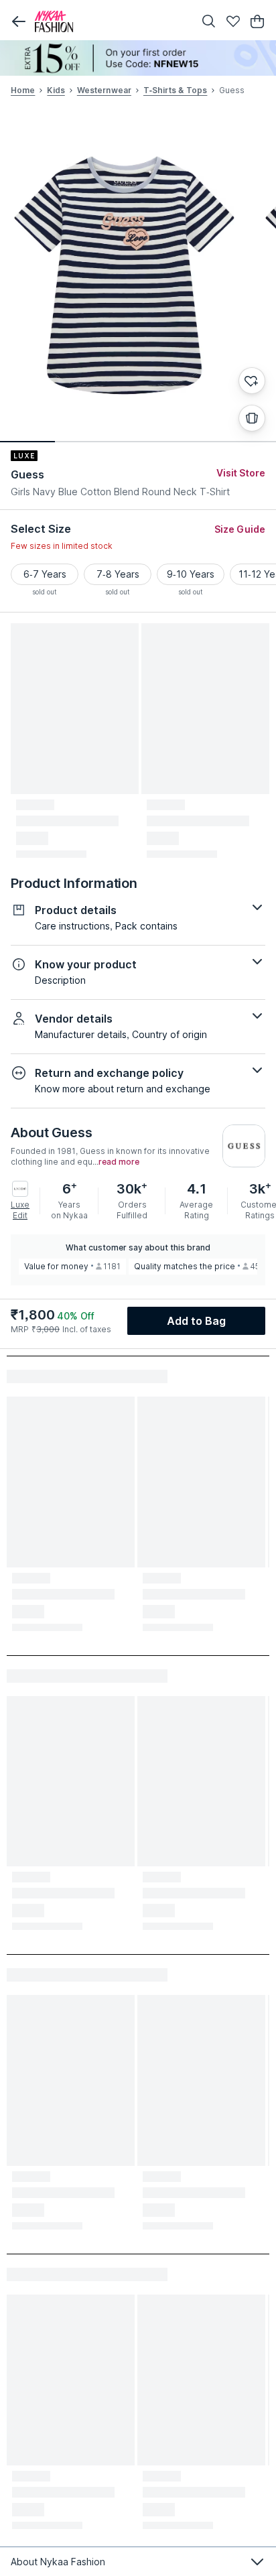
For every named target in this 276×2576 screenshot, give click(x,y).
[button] (19, 21)
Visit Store (241, 473)
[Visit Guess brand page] (244, 1146)
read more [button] (119, 1162)
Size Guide (240, 529)
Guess (28, 474)
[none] (138, 58)
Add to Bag (197, 1321)
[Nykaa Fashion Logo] (111, 21)
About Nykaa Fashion (58, 2562)
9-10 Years (191, 574)
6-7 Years (45, 574)
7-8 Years (118, 574)
